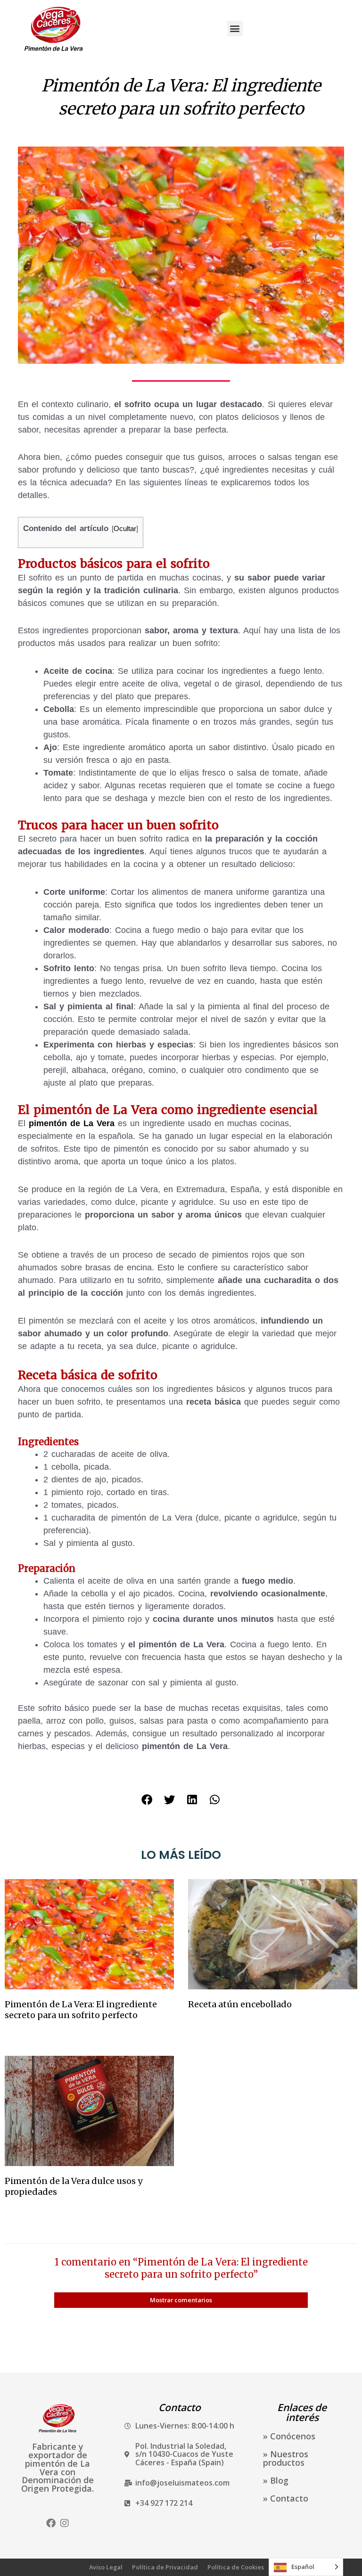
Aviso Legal (106, 2567)
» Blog (276, 2480)
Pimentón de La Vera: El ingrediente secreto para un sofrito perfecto (81, 2010)
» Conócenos (289, 2436)
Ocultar (125, 528)
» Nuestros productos (286, 2458)
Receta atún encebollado (240, 2004)
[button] (235, 29)
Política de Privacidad (165, 2567)
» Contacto (286, 2498)
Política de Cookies (236, 2567)
